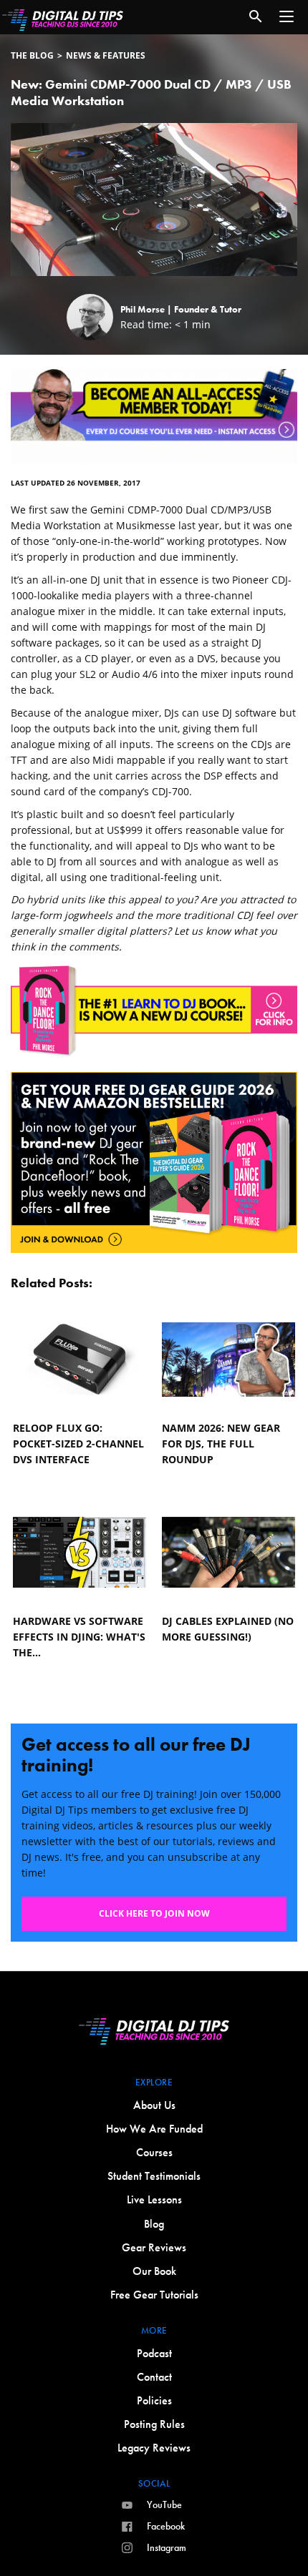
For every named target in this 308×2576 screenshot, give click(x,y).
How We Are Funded (154, 2129)
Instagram (167, 2547)
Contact (154, 2377)
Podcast (154, 2353)
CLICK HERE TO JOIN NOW (154, 1913)
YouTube (164, 2504)
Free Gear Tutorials (154, 2295)
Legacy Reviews (154, 2448)
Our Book (154, 2271)
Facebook (166, 2526)
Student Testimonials (154, 2176)
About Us (154, 2105)
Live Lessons (154, 2199)
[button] (287, 16)
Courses (154, 2152)
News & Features (106, 55)
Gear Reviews (154, 2247)
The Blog (32, 55)
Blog (154, 2224)
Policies (154, 2400)
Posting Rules (154, 2424)
